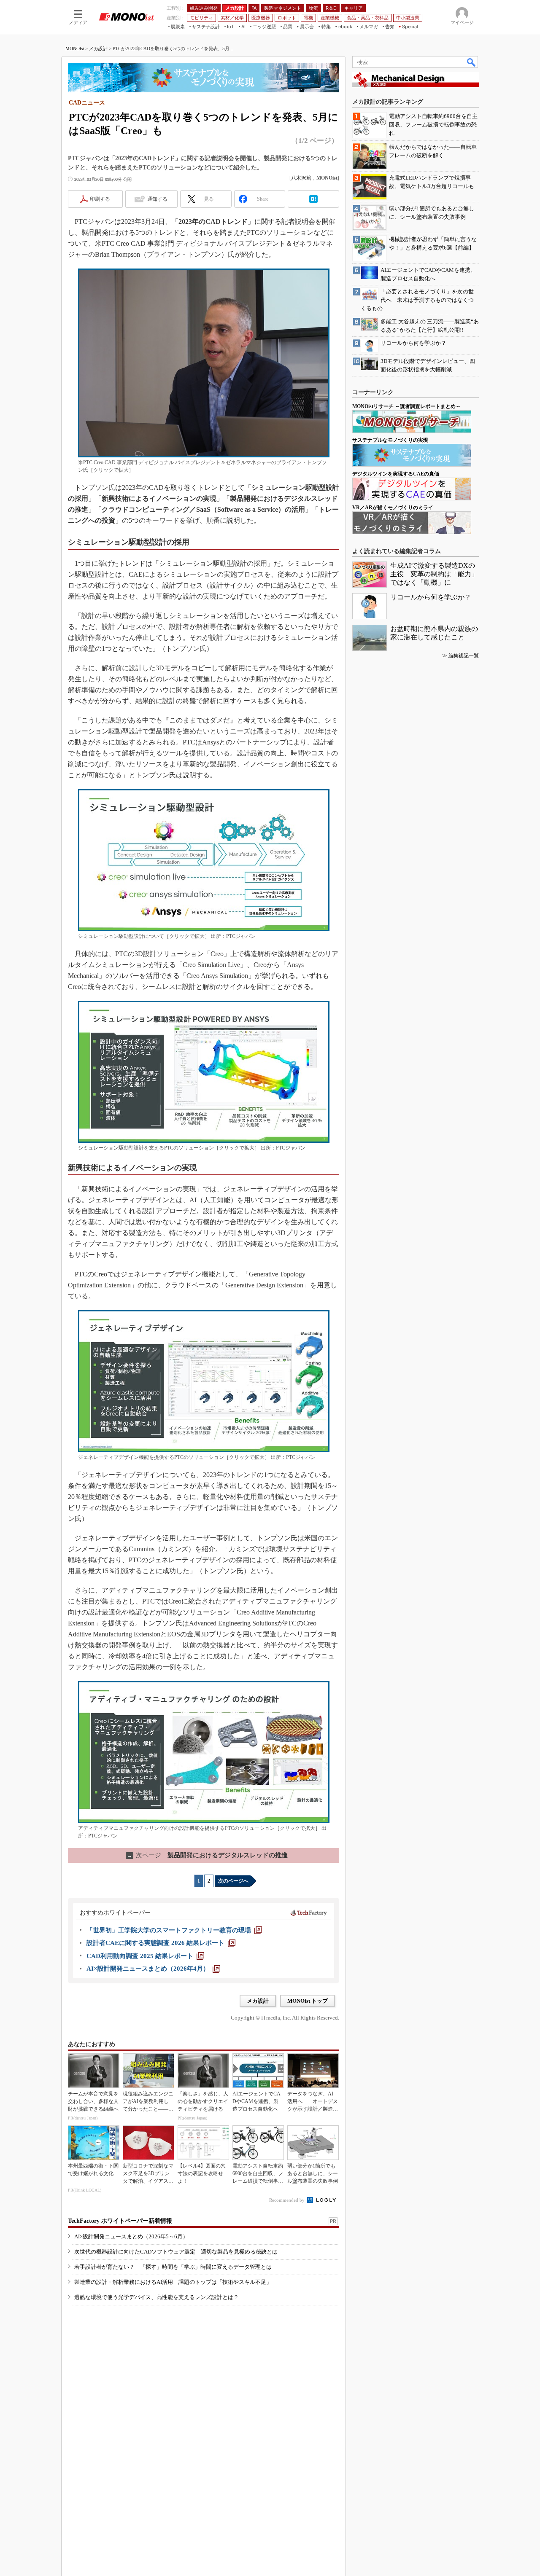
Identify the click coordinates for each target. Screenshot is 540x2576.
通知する (157, 199)
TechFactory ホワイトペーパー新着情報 (120, 2221)
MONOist (75, 48)
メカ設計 (98, 48)
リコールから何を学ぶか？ (431, 597)
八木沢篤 (301, 178)
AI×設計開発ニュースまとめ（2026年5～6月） (131, 2236)
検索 (472, 62)
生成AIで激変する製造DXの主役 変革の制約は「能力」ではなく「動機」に (434, 574)
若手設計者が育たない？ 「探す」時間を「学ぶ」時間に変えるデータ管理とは (173, 2267)
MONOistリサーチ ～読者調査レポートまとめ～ (406, 406)
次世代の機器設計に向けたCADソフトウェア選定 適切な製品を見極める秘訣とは (176, 2252)
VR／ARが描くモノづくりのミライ (393, 508)
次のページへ (233, 1881)
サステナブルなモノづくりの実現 (390, 440)
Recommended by (288, 2200)
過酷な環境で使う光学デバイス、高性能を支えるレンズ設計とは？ (157, 2297)
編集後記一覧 (464, 655)
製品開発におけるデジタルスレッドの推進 (207, 1855)
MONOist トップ (308, 2001)
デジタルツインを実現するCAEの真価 (396, 474)
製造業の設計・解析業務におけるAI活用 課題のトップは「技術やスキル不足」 (173, 2282)
